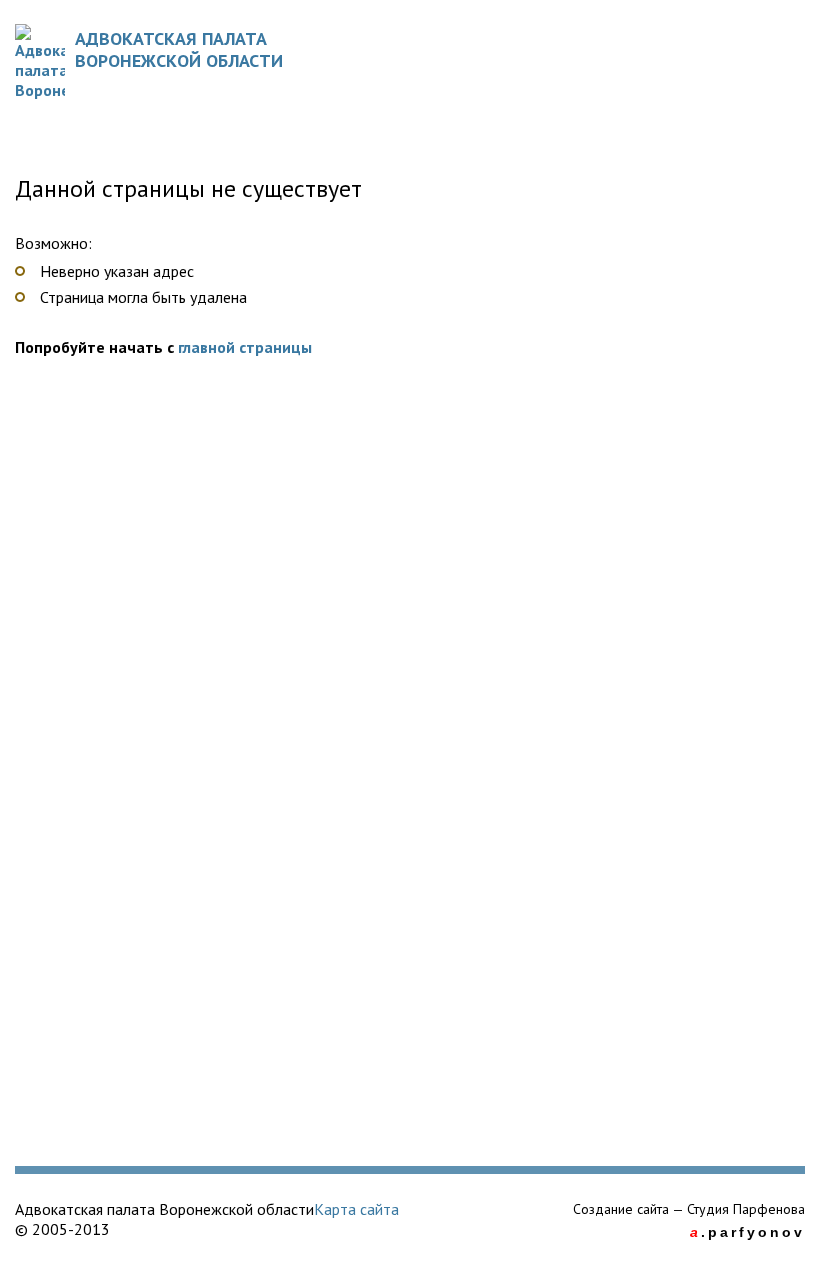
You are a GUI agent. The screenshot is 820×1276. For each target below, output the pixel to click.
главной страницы (245, 347)
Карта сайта (356, 1209)
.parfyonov (747, 1232)
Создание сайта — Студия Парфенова (689, 1209)
